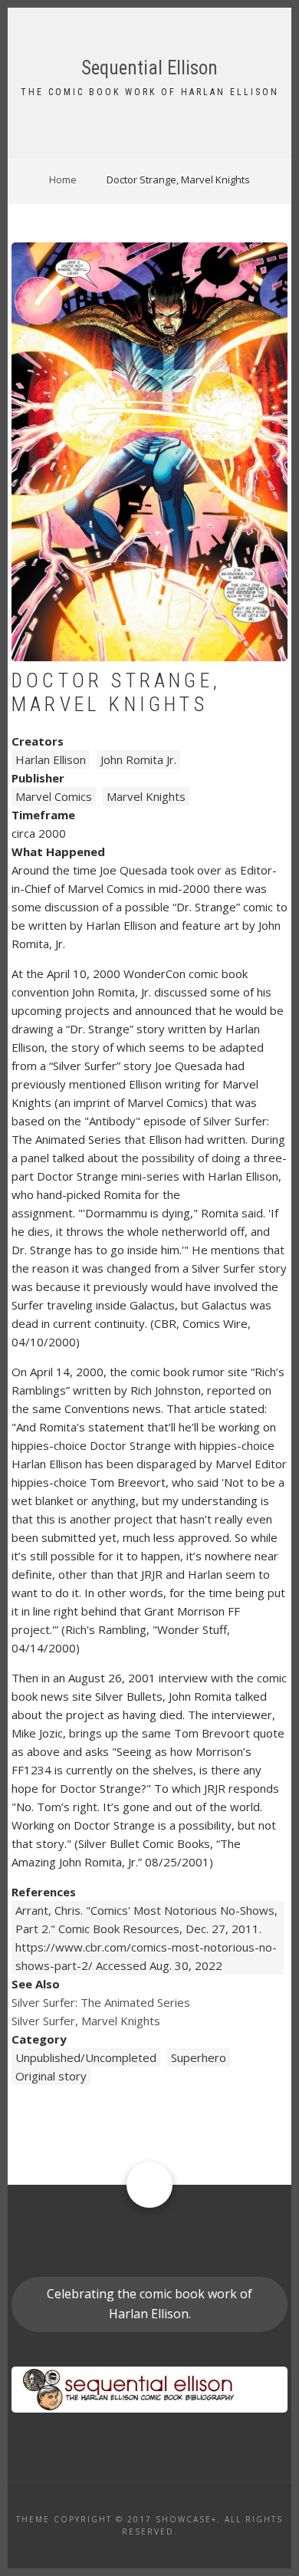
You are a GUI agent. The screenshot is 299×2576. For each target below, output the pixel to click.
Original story (51, 2076)
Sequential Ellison (149, 68)
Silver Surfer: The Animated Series (101, 2002)
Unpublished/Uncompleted (86, 2057)
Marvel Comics (54, 796)
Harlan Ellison (51, 759)
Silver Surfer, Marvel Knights (86, 2021)
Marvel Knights (146, 796)
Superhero (199, 2057)
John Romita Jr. (138, 759)
